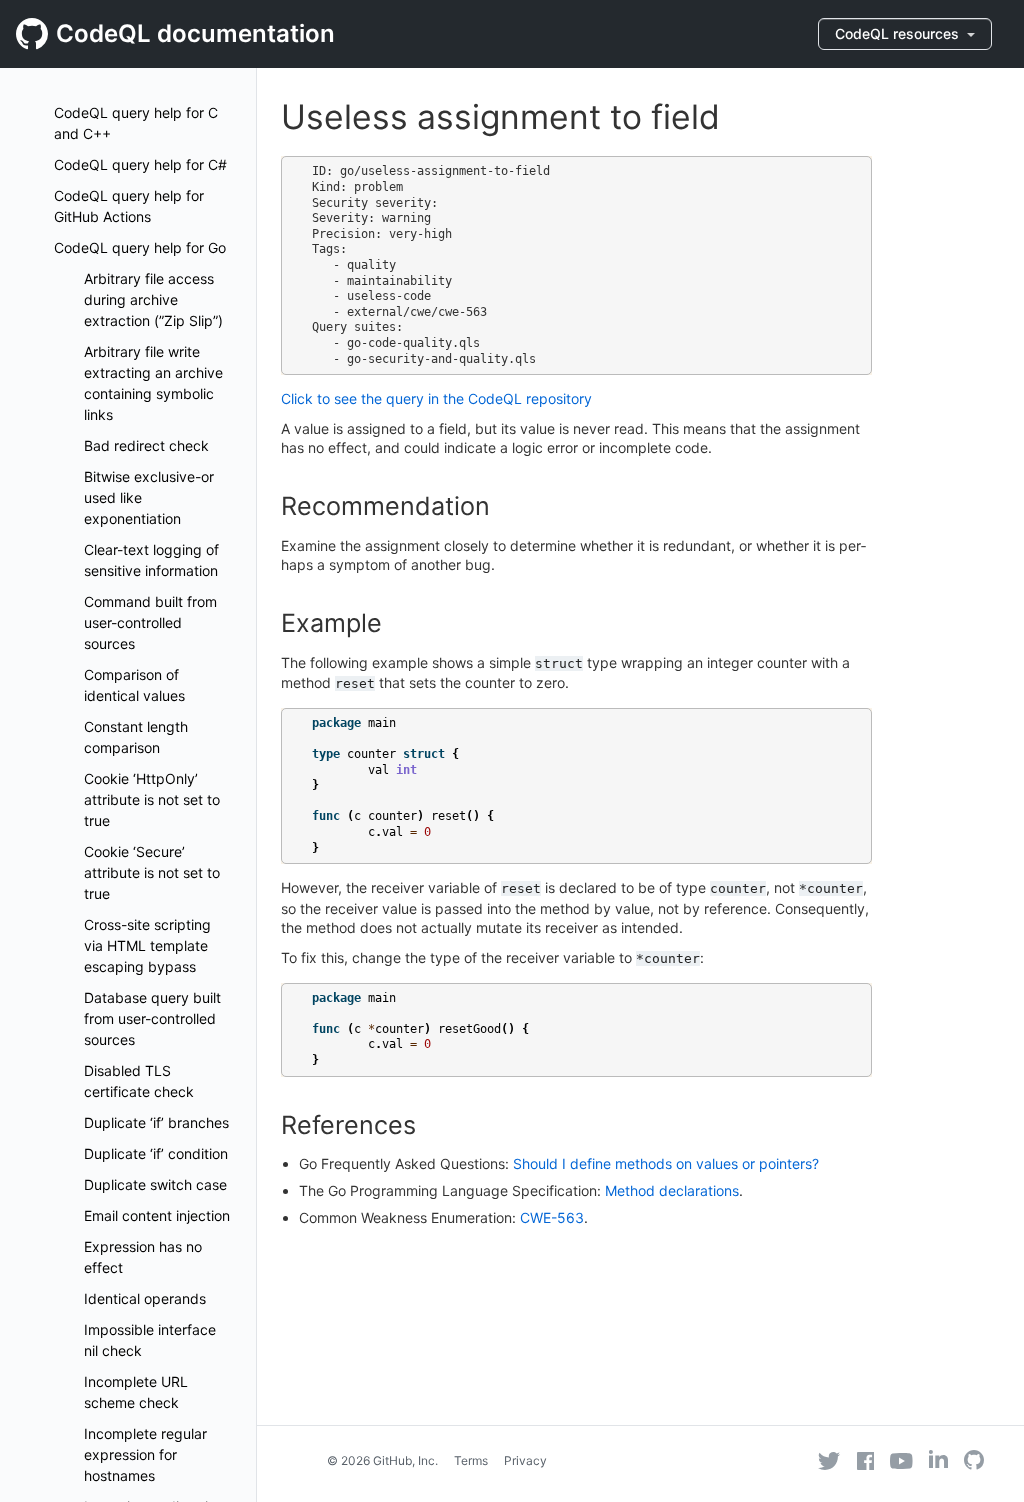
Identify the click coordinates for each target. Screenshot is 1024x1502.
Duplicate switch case (155, 1184)
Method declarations (672, 1190)
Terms (471, 1460)
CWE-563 (552, 1217)
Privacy (525, 1460)
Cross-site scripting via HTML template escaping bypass (147, 945)
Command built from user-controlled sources (150, 622)
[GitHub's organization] (974, 1462)
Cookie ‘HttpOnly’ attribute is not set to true (152, 799)
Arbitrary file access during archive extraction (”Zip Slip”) (153, 299)
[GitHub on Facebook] (866, 1461)
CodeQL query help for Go (140, 247)
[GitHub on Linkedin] (938, 1459)
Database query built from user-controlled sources (152, 1018)
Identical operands (145, 1298)
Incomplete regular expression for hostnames (145, 1454)
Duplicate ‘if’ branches (156, 1122)
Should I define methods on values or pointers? (666, 1163)
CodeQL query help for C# (140, 164)
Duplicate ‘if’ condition (156, 1153)
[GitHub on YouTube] (901, 1461)
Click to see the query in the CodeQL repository (436, 398)
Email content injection (157, 1215)
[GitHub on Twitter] (829, 1461)
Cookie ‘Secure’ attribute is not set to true (152, 872)
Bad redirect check (146, 445)
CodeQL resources (899, 33)
